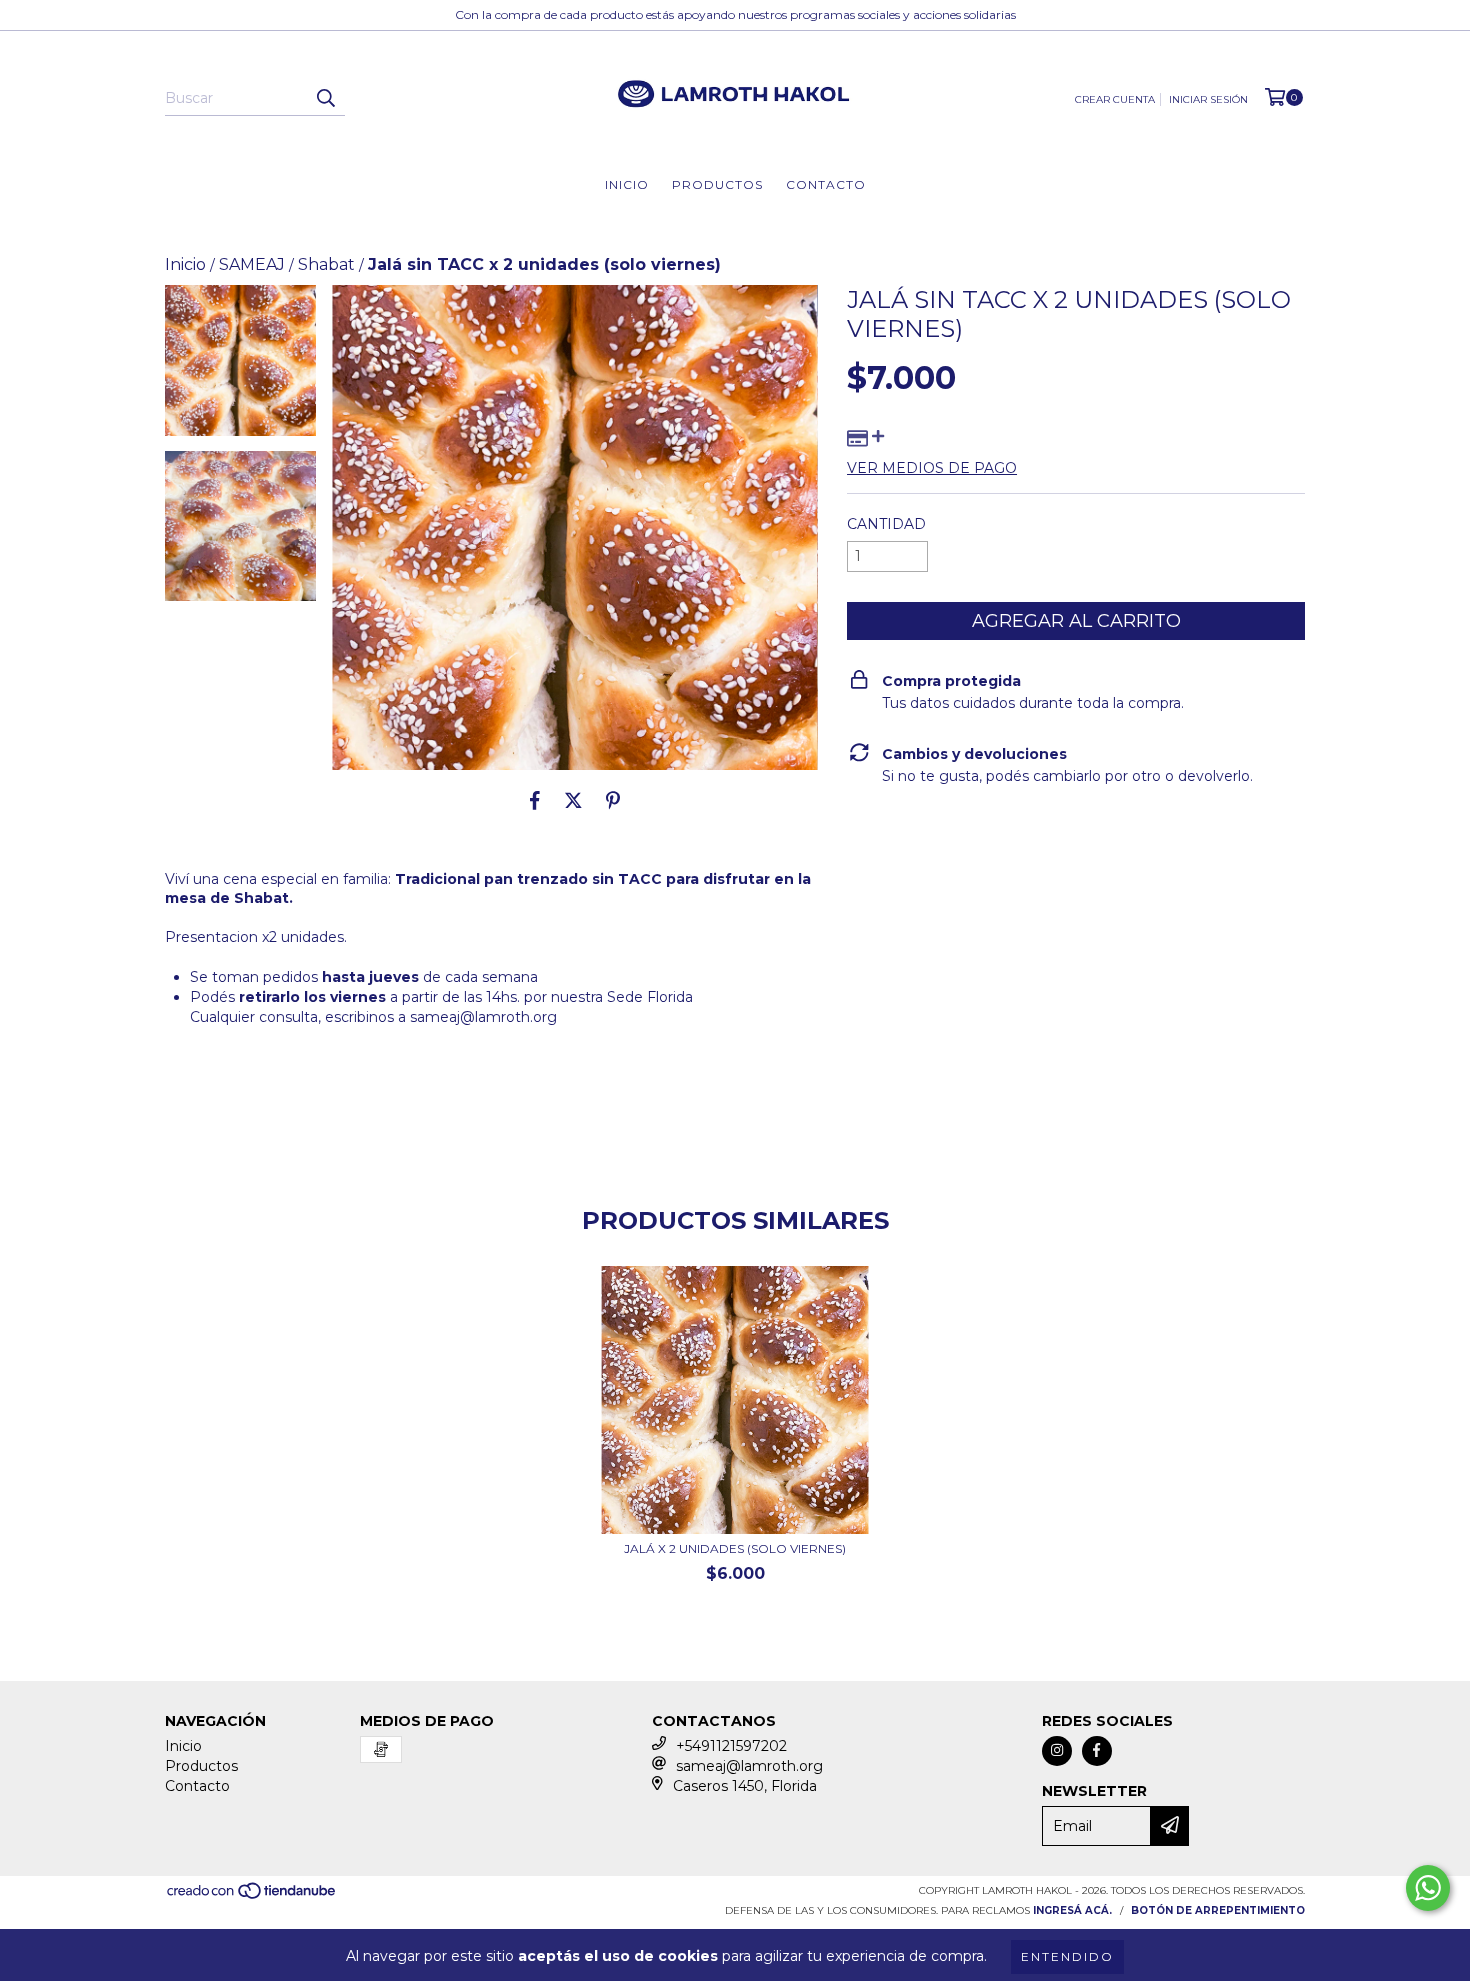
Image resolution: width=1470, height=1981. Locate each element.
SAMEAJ (252, 264)
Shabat (326, 264)
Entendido (1067, 1956)
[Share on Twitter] (573, 800)
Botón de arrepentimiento (1218, 1910)
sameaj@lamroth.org (483, 1017)
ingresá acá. (1072, 1910)
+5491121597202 (731, 1746)
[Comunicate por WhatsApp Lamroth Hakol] (1428, 1888)
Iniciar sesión (1208, 99)
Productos (717, 184)
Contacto (826, 184)
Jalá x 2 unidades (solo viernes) (735, 1548)
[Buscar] (325, 98)
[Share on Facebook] (535, 800)
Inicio (627, 184)
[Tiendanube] (252, 1896)
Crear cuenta (1115, 99)
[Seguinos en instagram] (1057, 1751)
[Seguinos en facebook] (1097, 1751)
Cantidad (886, 524)
